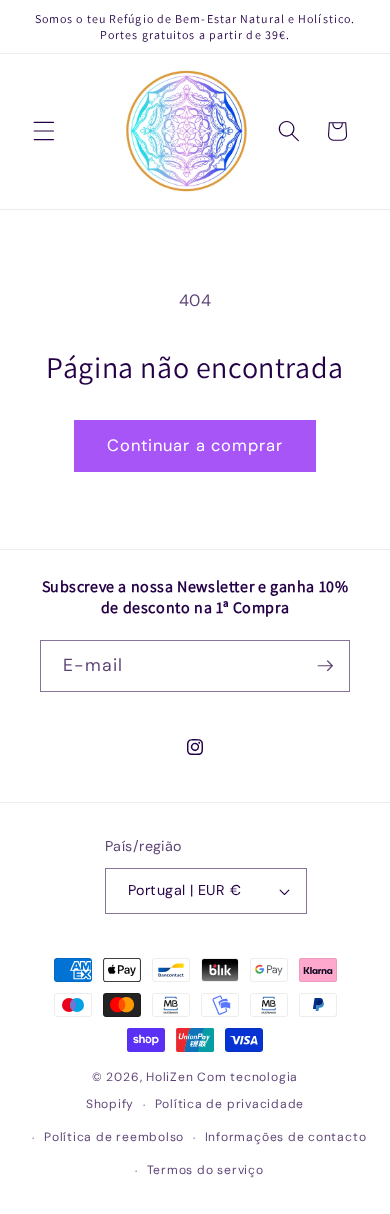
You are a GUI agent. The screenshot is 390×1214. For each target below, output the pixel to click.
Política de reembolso (114, 1137)
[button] (44, 131)
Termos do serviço (205, 1170)
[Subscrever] (325, 666)
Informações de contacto (286, 1137)
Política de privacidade (230, 1104)
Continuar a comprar (195, 445)
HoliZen (169, 1077)
